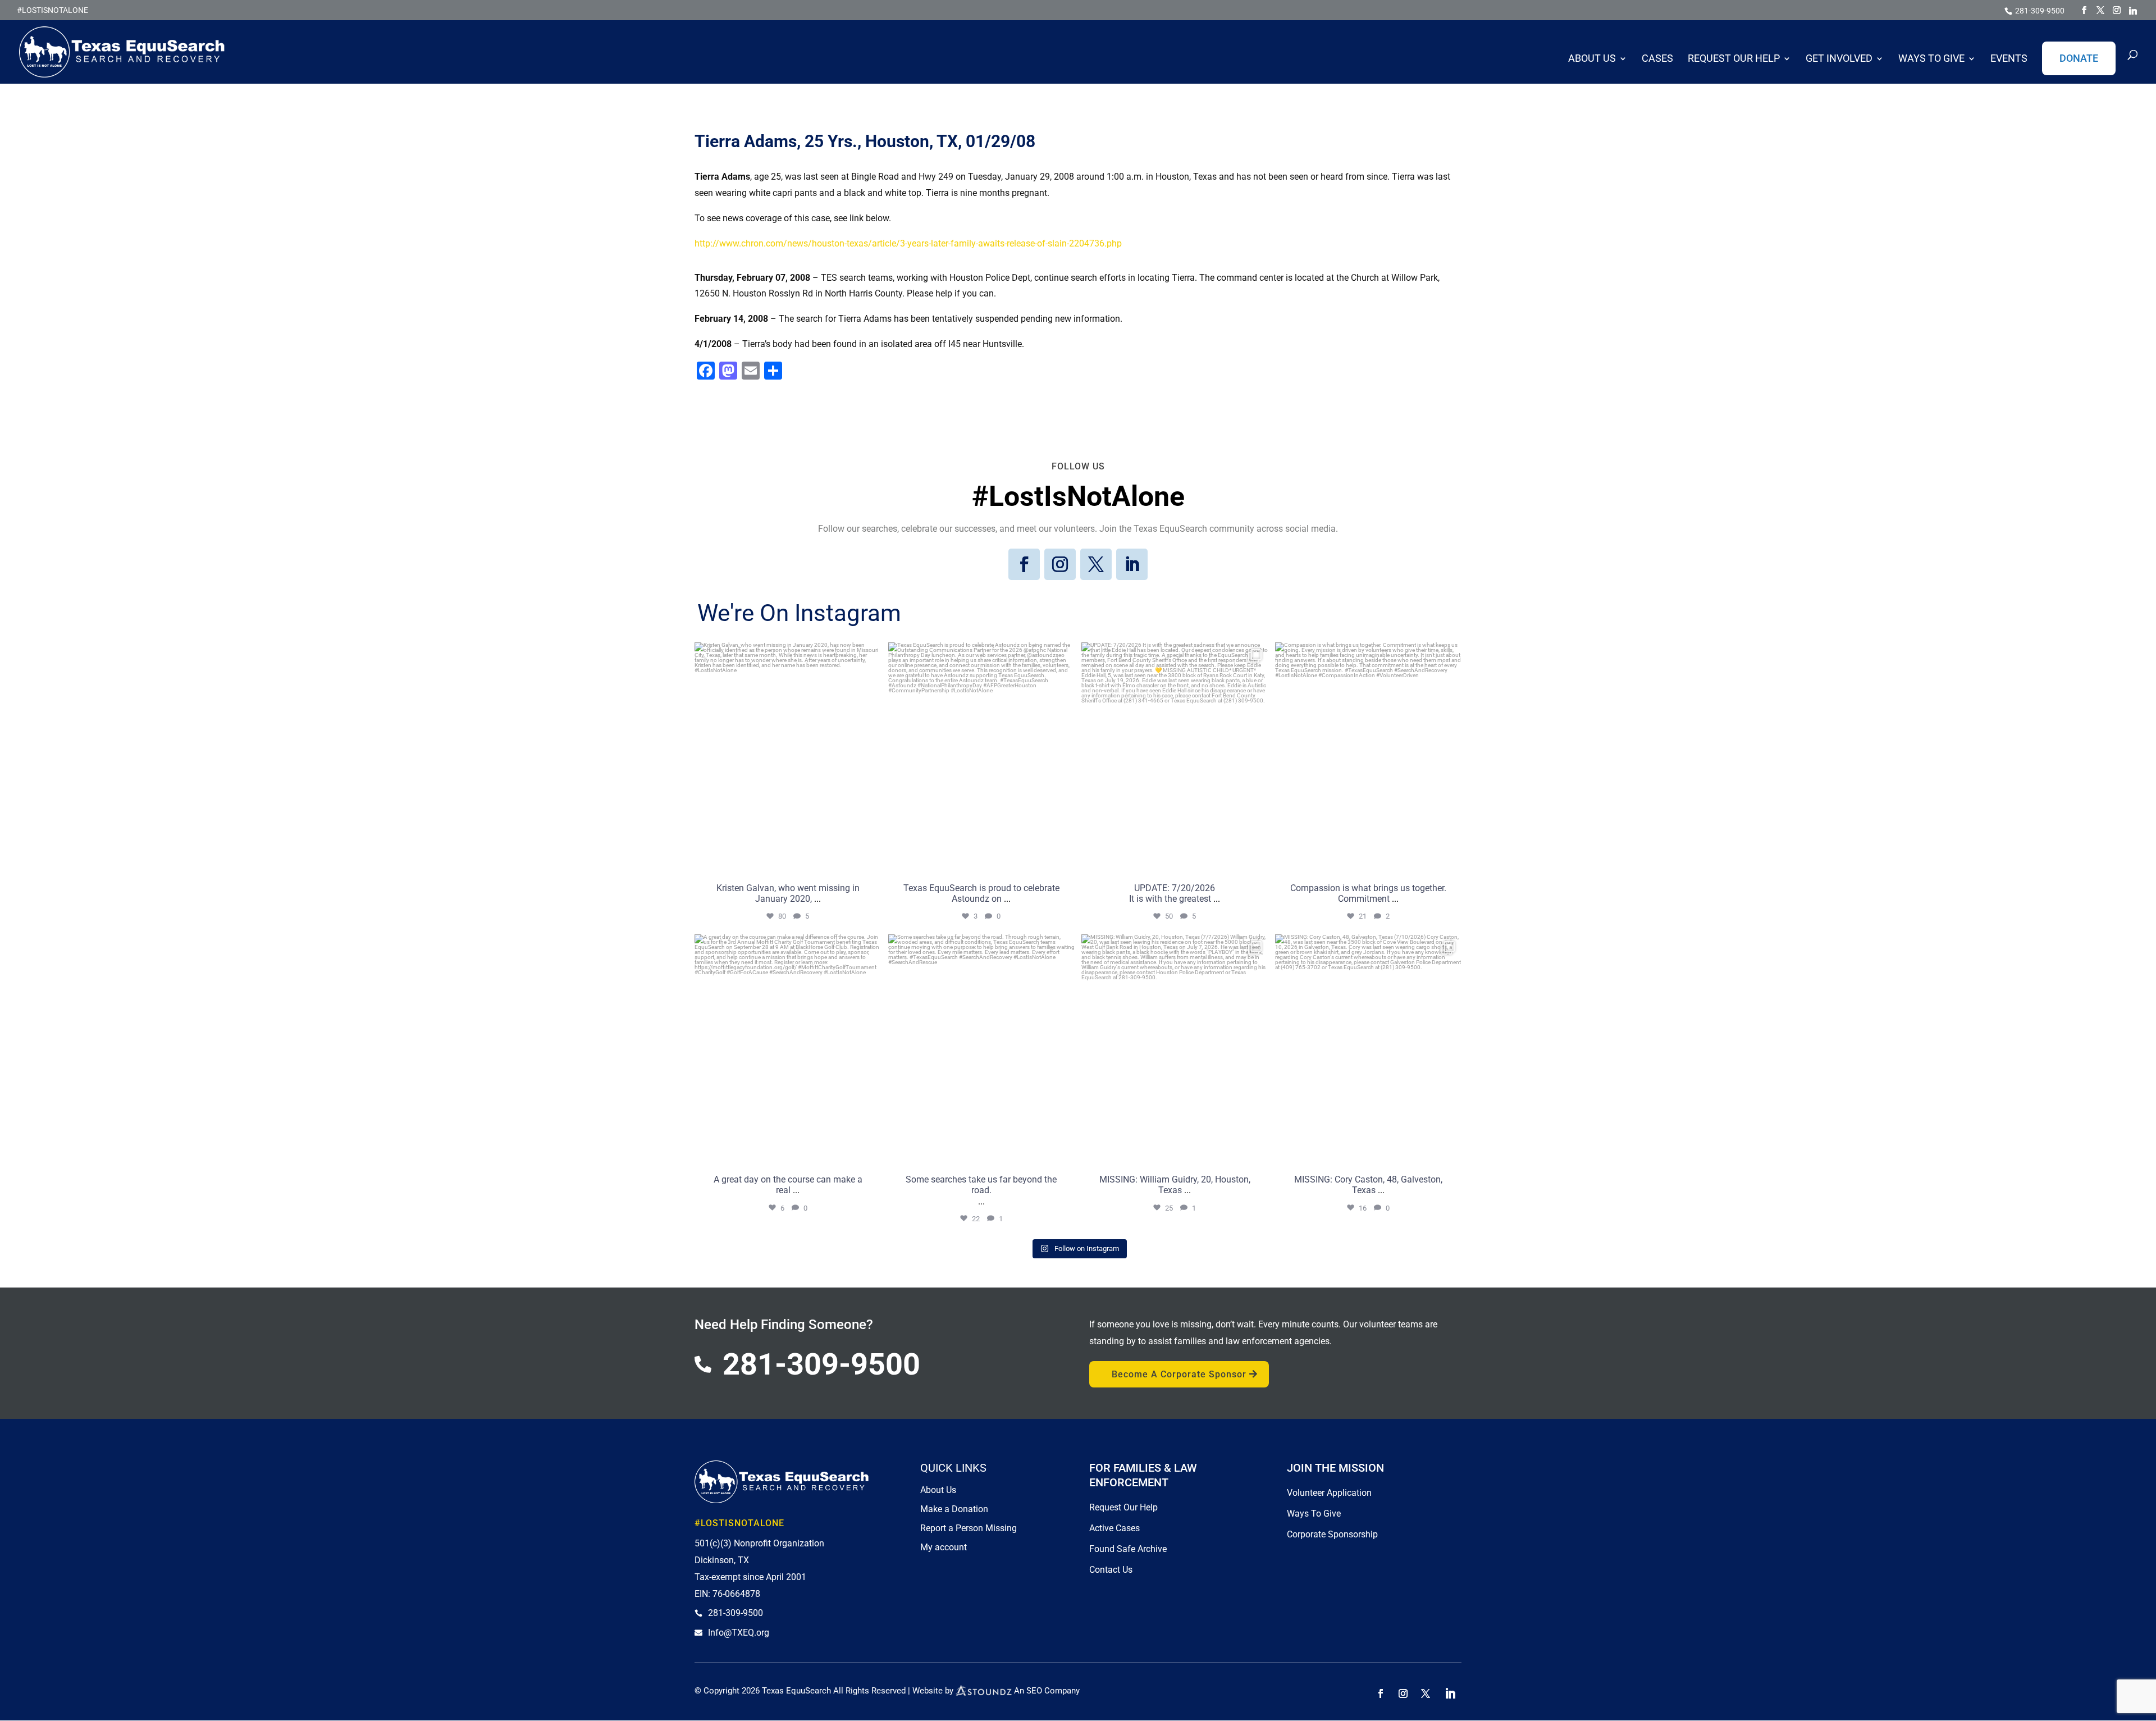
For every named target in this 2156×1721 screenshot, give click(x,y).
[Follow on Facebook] (1024, 564)
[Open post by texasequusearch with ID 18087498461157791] (982, 759)
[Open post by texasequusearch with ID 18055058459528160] (788, 1051)
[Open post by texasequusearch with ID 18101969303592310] (788, 759)
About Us (1592, 59)
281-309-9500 (2040, 11)
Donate (2079, 58)
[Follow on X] (1096, 564)
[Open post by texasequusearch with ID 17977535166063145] (1175, 759)
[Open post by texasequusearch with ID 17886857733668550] (1369, 759)
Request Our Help (1734, 59)
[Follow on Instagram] (1060, 564)
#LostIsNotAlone (52, 10)
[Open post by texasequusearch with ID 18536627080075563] (982, 1051)
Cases (1657, 59)
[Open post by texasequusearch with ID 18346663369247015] (1175, 1051)
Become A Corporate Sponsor (1179, 1374)
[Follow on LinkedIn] (1132, 564)
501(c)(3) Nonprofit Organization (759, 1543)
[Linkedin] (2133, 11)
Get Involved (1839, 59)
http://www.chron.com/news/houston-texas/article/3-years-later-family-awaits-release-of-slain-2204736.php (908, 243)
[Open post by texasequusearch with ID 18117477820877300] (1369, 1051)
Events (2009, 59)
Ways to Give (1931, 59)
